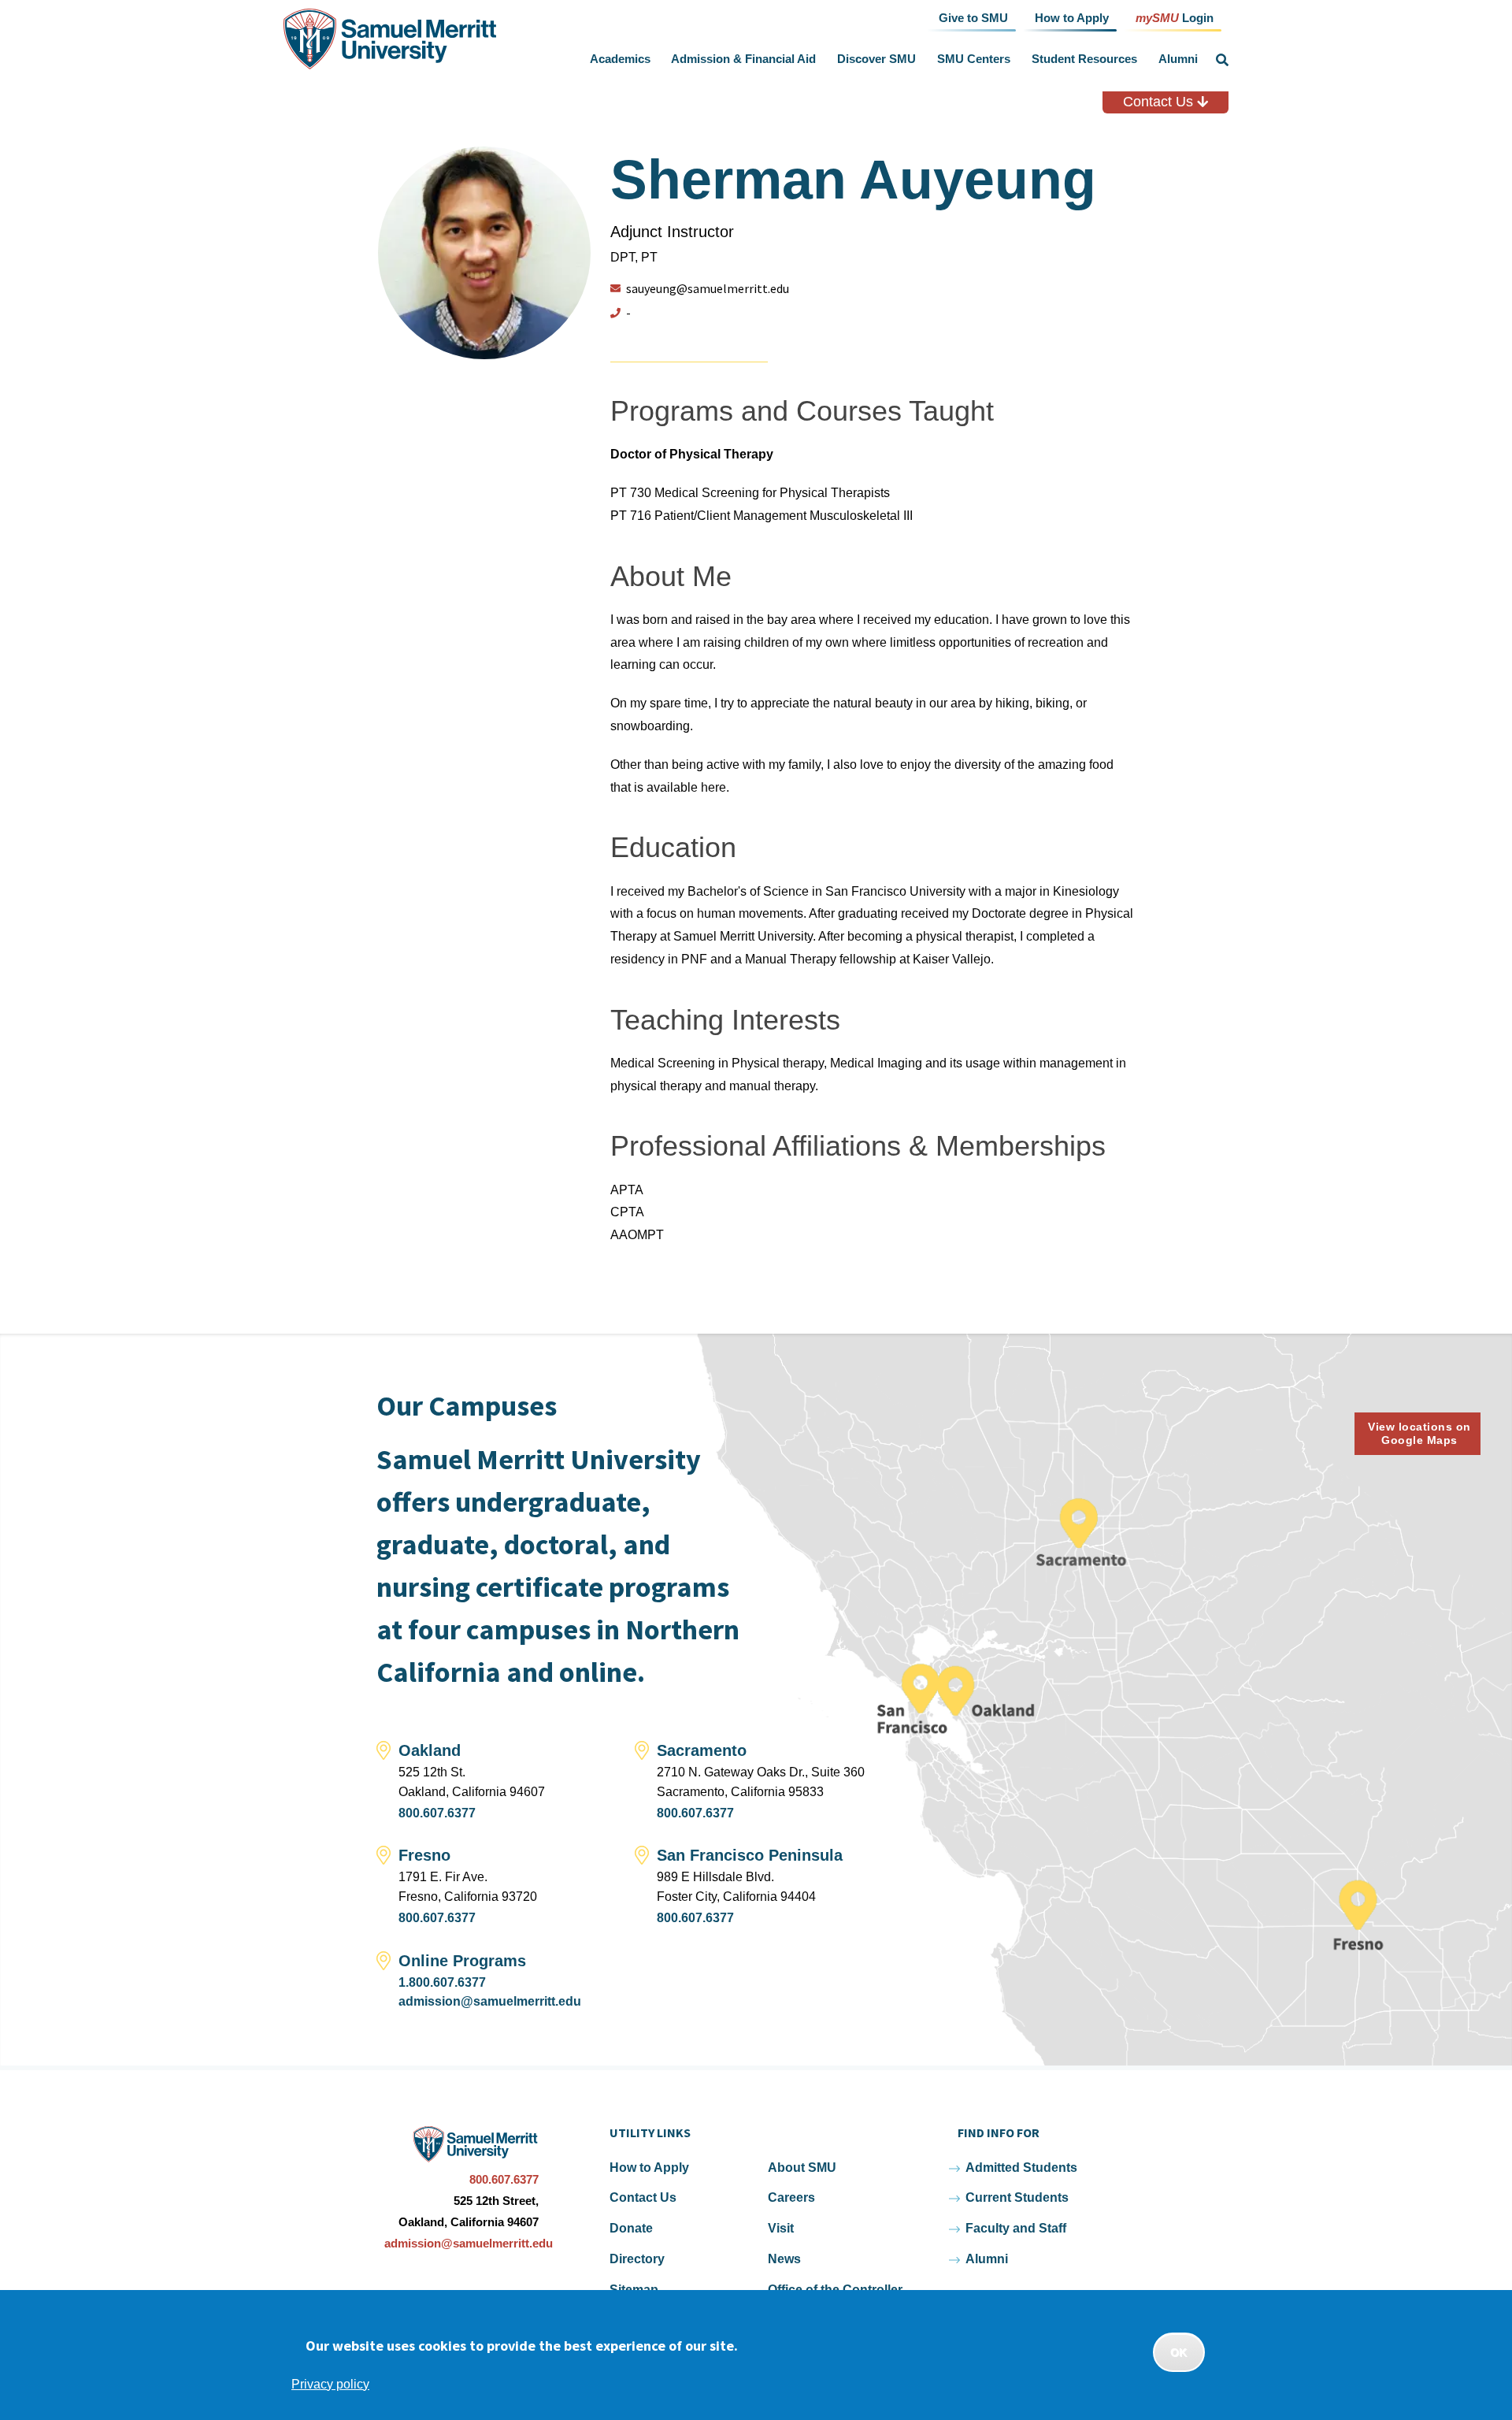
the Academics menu (654, 59)
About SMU (802, 2168)
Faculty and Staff (1016, 2228)
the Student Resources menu (1140, 59)
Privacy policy (330, 2384)
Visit (781, 2228)
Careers (791, 2197)
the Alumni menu (1201, 59)
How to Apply (649, 2168)
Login (1175, 17)
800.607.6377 (437, 1813)
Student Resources (1084, 59)
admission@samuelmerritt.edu (490, 2001)
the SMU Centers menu (1014, 59)
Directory (637, 2259)
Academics (620, 59)
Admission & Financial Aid (743, 59)
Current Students (1017, 2197)
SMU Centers (974, 59)
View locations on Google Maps (1419, 1433)
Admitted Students (1021, 2168)
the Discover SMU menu (920, 59)
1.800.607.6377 (442, 1982)
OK (1179, 2352)
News (784, 2259)
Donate (631, 2228)
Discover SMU (876, 59)
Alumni (1178, 59)
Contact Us (1160, 102)
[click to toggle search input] (1222, 60)
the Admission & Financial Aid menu (820, 59)
